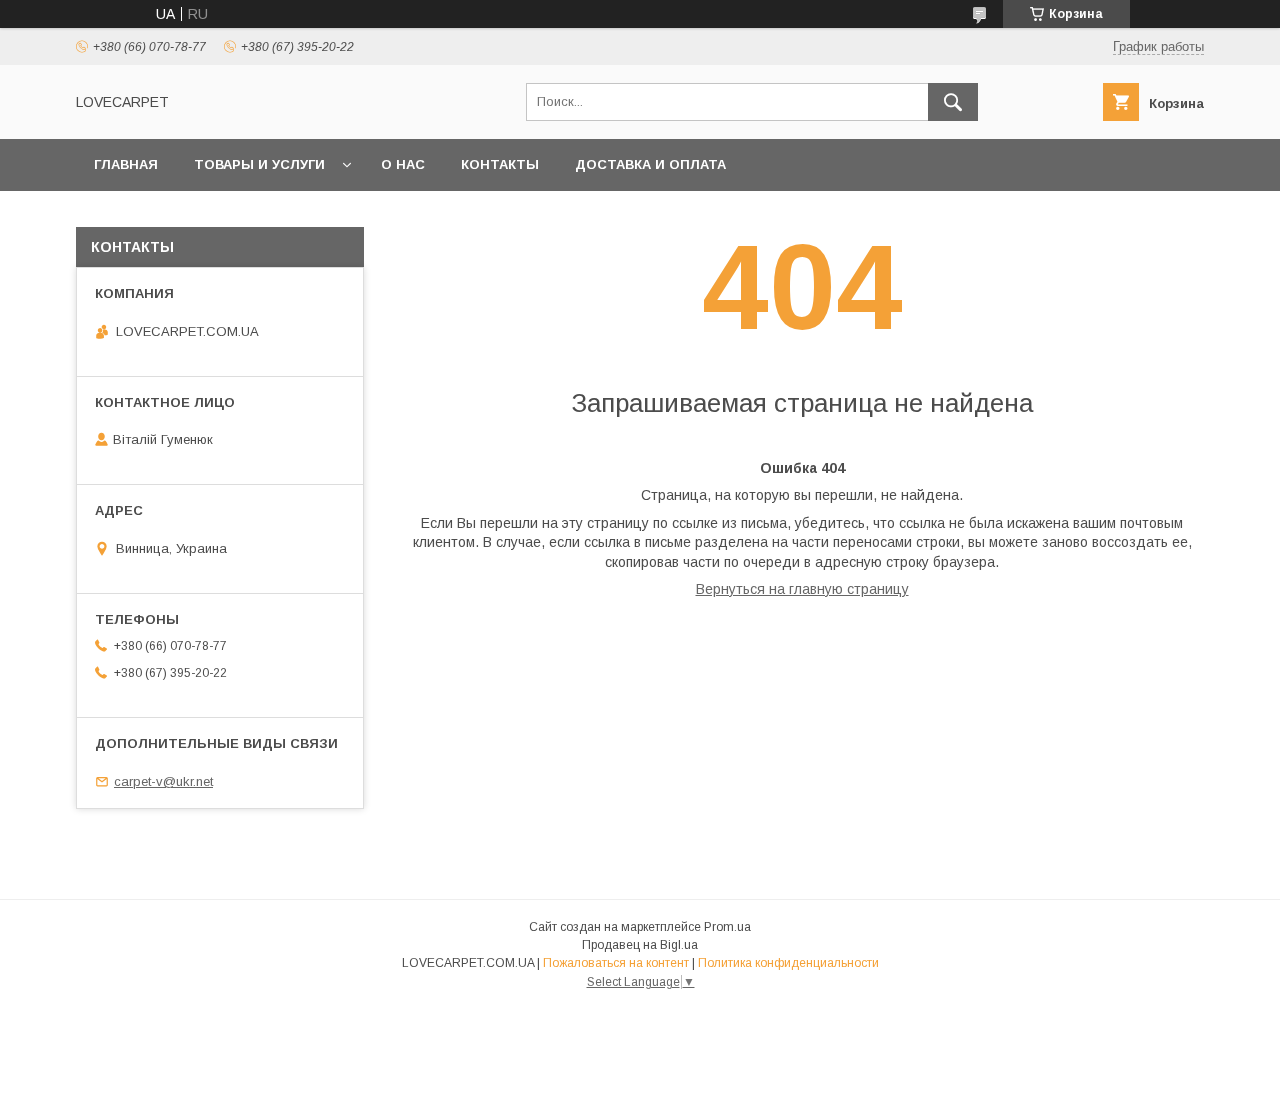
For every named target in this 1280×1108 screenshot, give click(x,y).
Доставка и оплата (650, 164)
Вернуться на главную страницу (802, 589)
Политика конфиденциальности (788, 963)
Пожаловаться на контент (616, 963)
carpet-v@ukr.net (163, 781)
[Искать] (953, 102)
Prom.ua (727, 927)
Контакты (500, 164)
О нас (403, 164)
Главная (126, 164)
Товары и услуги (259, 164)
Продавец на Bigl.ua (640, 945)
